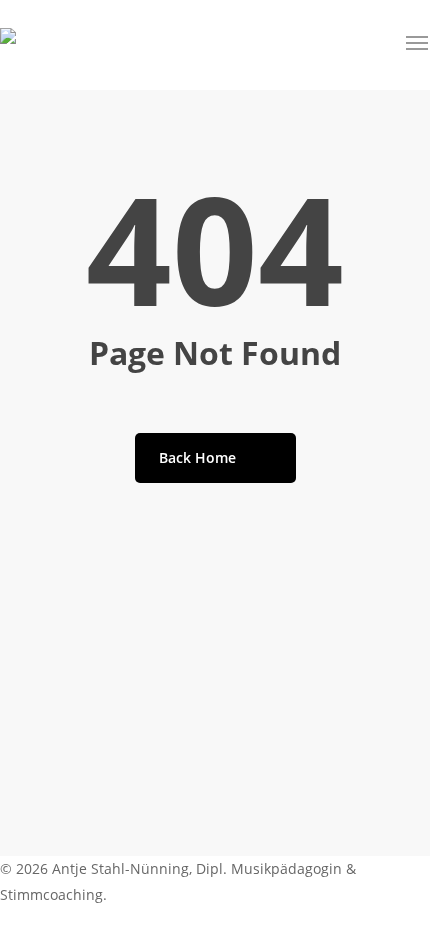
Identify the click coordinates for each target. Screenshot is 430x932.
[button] (418, 43)
